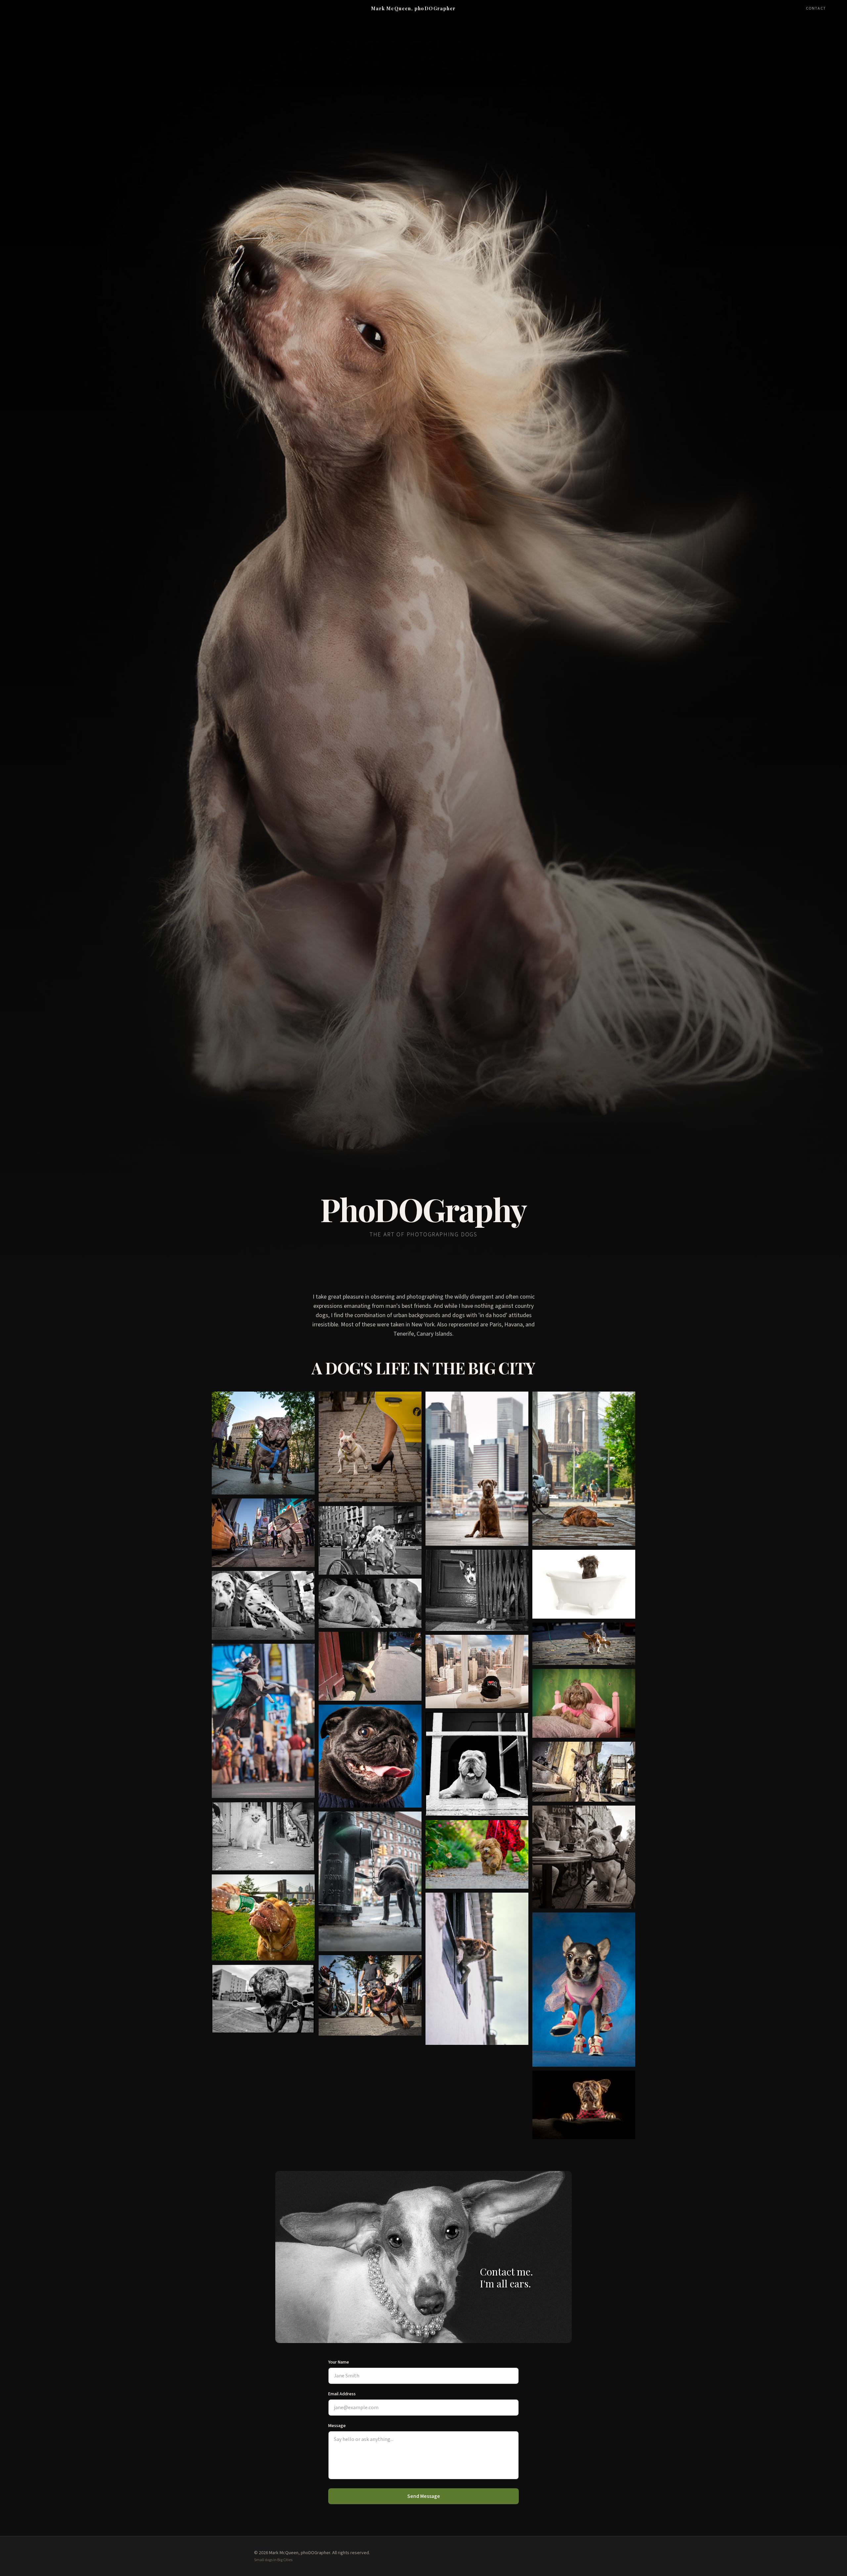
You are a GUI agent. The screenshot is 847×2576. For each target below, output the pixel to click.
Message (337, 2426)
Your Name (339, 2362)
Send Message (424, 2496)
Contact (816, 9)
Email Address (342, 2394)
